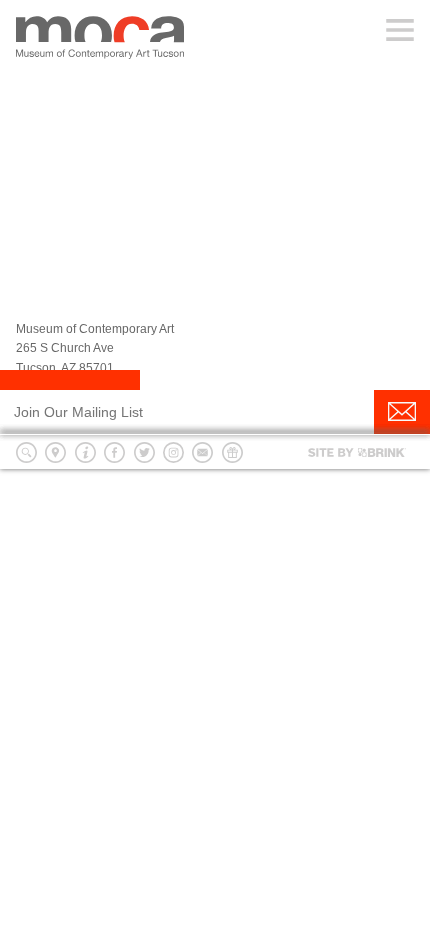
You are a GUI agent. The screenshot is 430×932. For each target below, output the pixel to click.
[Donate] (232, 452)
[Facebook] (114, 452)
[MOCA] (100, 38)
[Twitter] (144, 452)
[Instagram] (173, 452)
